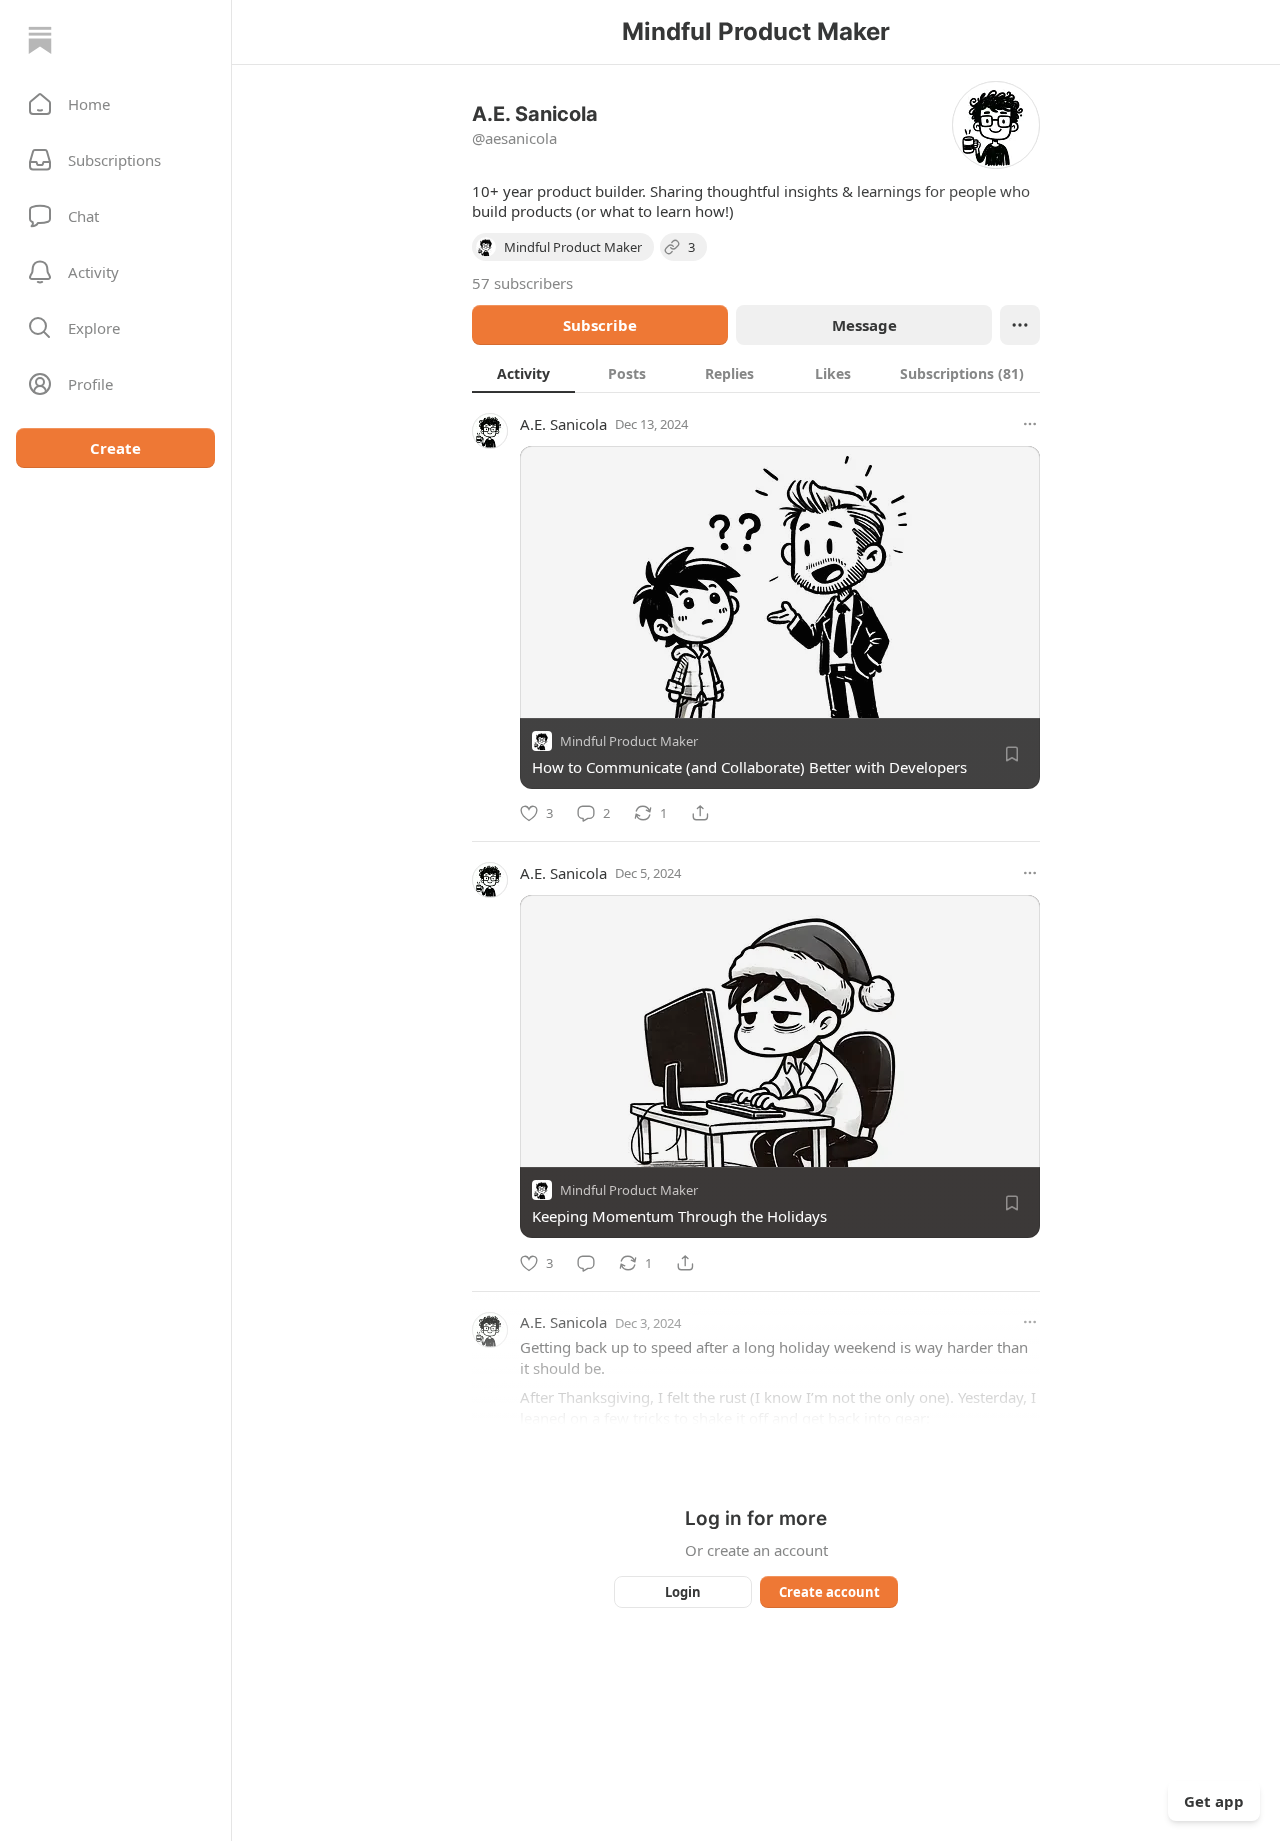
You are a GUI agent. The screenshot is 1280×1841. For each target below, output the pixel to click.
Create (115, 448)
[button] (115, 104)
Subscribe (600, 325)
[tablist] (756, 373)
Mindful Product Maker (629, 741)
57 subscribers (522, 283)
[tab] (523, 373)
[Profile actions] (1020, 325)
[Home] (40, 40)
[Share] (700, 813)
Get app (1214, 1801)
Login (683, 1592)
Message (864, 325)
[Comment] (586, 1263)
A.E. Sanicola (563, 424)
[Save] (1012, 754)
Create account (829, 1592)
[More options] (1030, 424)
